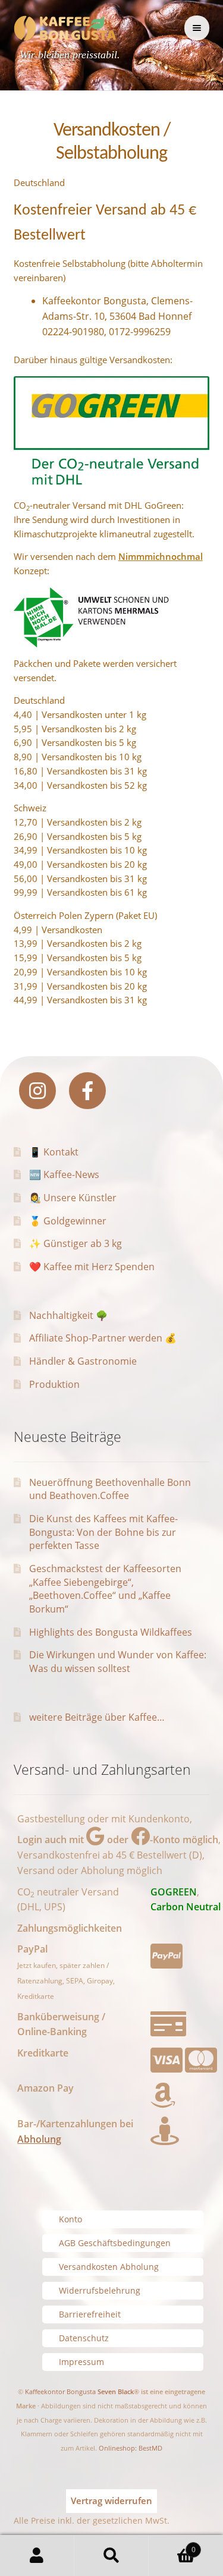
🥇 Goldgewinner (68, 1221)
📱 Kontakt (54, 1152)
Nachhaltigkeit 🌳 (68, 1315)
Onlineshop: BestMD (131, 2448)
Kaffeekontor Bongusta (60, 2391)
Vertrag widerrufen (111, 2501)
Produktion (54, 1384)
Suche (111, 2556)
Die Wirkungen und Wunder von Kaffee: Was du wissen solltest (118, 1662)
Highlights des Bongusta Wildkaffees (111, 1632)
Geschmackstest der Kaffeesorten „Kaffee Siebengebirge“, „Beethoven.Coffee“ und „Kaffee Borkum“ (105, 1589)
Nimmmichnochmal (161, 556)
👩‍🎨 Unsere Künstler (73, 1198)
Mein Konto (37, 2556)
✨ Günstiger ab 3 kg (76, 1243)
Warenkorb (172, 2545)
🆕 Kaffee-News (64, 1174)
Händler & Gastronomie (83, 1361)
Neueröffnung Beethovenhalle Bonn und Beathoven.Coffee (110, 1489)
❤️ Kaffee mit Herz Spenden (92, 1267)
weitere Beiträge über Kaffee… (97, 1717)
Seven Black (116, 2391)
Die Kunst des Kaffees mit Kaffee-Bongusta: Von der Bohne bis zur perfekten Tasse (103, 1532)
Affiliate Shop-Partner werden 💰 (103, 1338)
